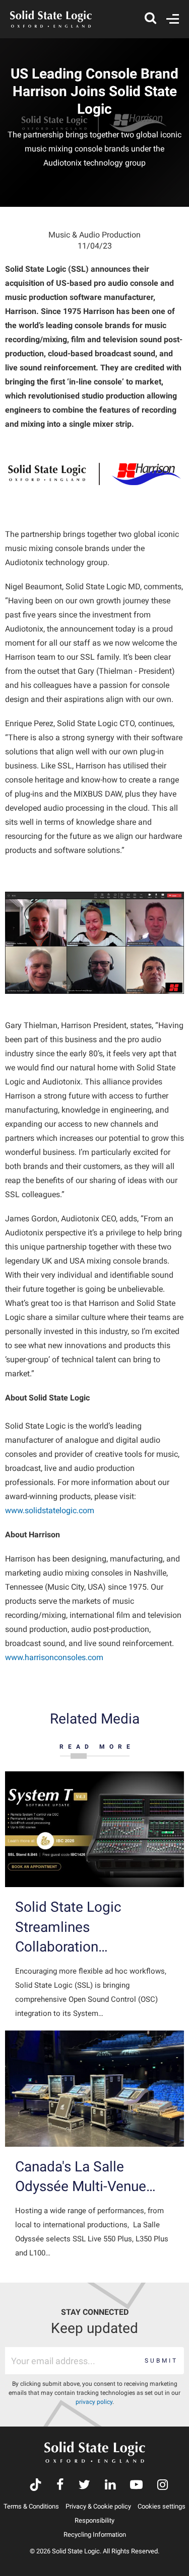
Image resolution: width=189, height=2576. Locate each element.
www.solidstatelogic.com (50, 1510)
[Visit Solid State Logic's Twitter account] (84, 2486)
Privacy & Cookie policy (98, 2506)
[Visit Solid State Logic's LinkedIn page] (110, 2486)
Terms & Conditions (31, 2506)
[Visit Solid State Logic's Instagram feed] (163, 2486)
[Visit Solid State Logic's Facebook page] (60, 2486)
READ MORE (97, 1747)
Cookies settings (162, 2506)
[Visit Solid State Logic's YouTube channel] (136, 2486)
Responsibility (94, 2520)
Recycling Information (95, 2534)
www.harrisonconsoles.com (54, 1657)
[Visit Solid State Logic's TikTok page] (36, 2486)
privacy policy (94, 2402)
